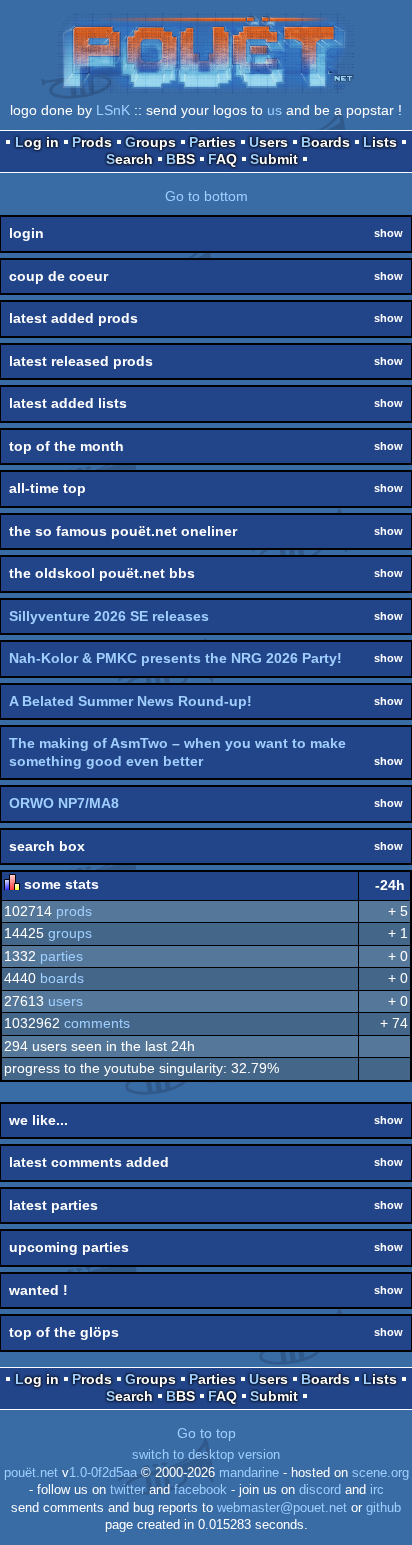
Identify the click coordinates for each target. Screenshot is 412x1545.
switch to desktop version (206, 1455)
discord (320, 1490)
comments (97, 1023)
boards (62, 978)
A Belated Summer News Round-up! (130, 701)
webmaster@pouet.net (282, 1508)
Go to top (206, 1433)
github (383, 1508)
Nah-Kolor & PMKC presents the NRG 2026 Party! (175, 658)
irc (377, 1490)
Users (268, 142)
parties (61, 956)
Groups (150, 142)
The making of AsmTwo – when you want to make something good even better (177, 752)
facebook (200, 1490)
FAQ (222, 159)
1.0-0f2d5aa (103, 1473)
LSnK (113, 110)
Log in (37, 142)
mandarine (249, 1473)
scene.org (380, 1473)
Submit (274, 159)
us (274, 110)
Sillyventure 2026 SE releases (109, 616)
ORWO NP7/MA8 (64, 803)
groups (70, 933)
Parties (212, 142)
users (65, 1001)
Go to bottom (206, 196)
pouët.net (31, 1473)
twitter (127, 1490)
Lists (380, 142)
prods (74, 911)
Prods (92, 142)
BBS (180, 159)
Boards (325, 142)
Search (129, 159)
